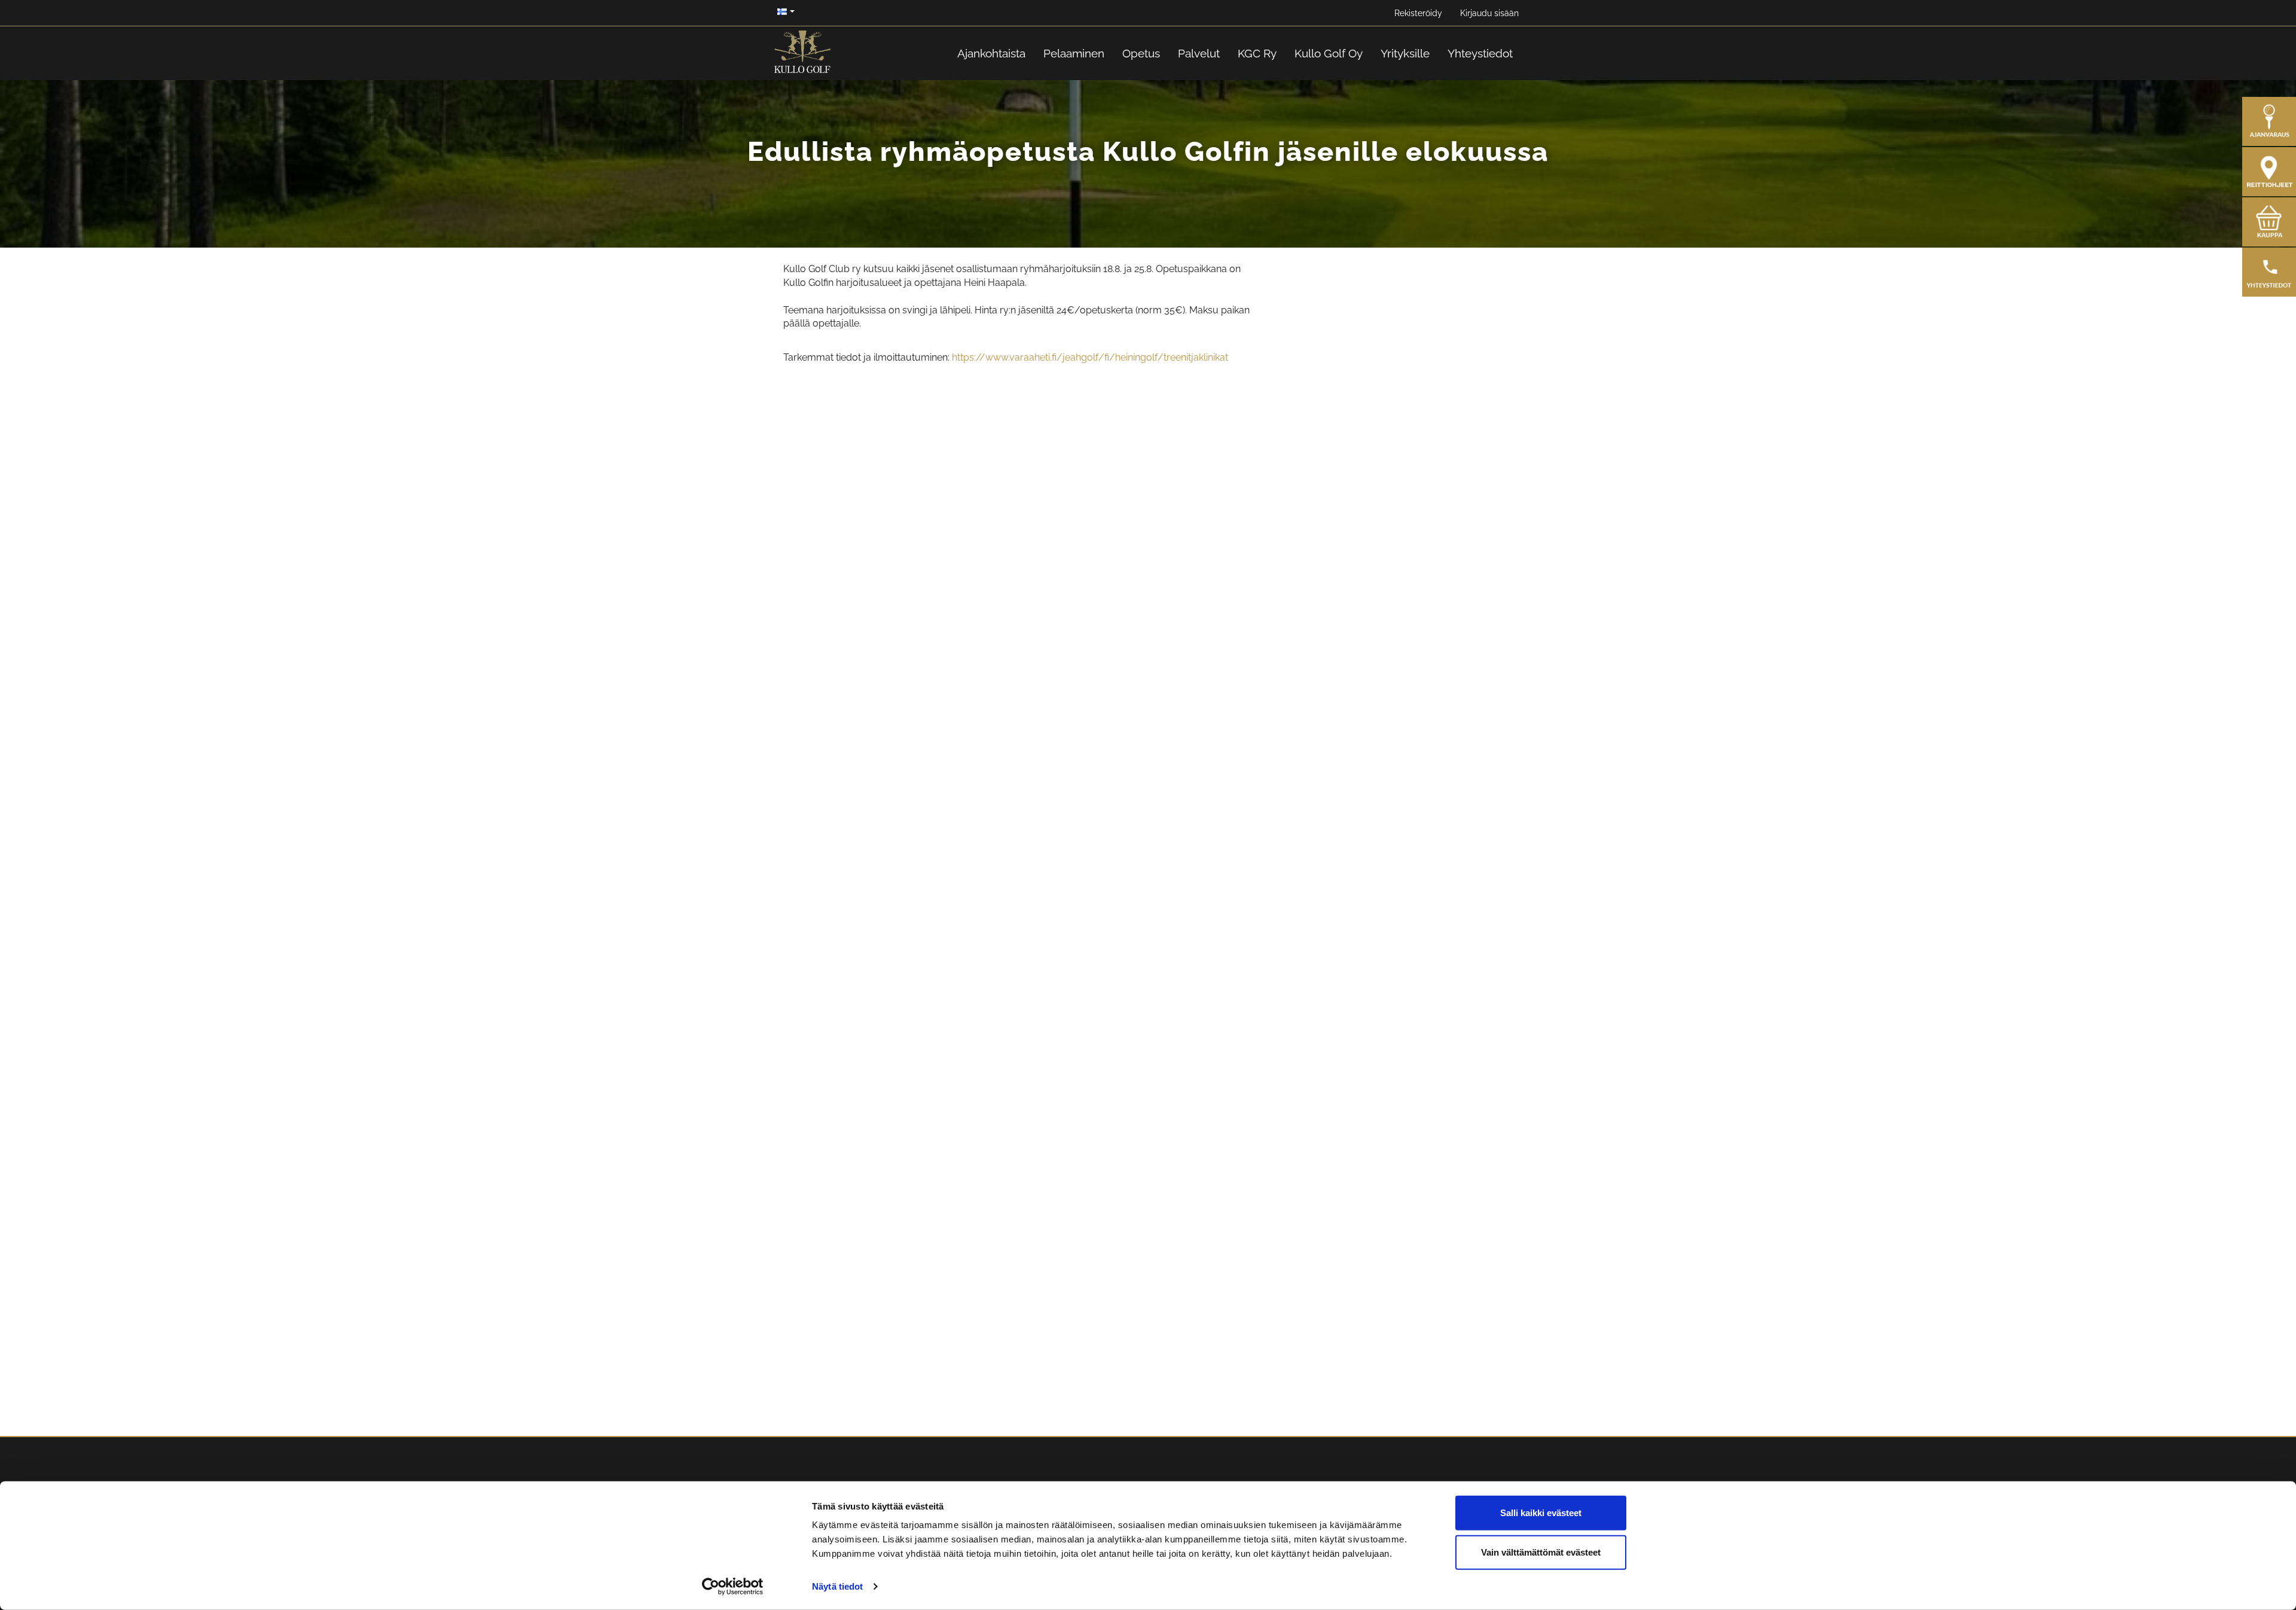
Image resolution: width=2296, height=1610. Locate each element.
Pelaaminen (1074, 53)
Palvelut (1199, 53)
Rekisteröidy (1418, 13)
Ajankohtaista (991, 53)
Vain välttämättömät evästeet (1541, 1552)
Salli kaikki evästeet (1541, 1513)
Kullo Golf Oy (1329, 53)
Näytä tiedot (837, 1586)
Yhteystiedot (1480, 53)
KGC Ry (1257, 53)
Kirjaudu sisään (1489, 13)
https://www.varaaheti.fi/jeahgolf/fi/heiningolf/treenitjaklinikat (1090, 357)
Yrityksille (1405, 53)
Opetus (1141, 53)
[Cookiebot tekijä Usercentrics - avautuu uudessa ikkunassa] (733, 1587)
